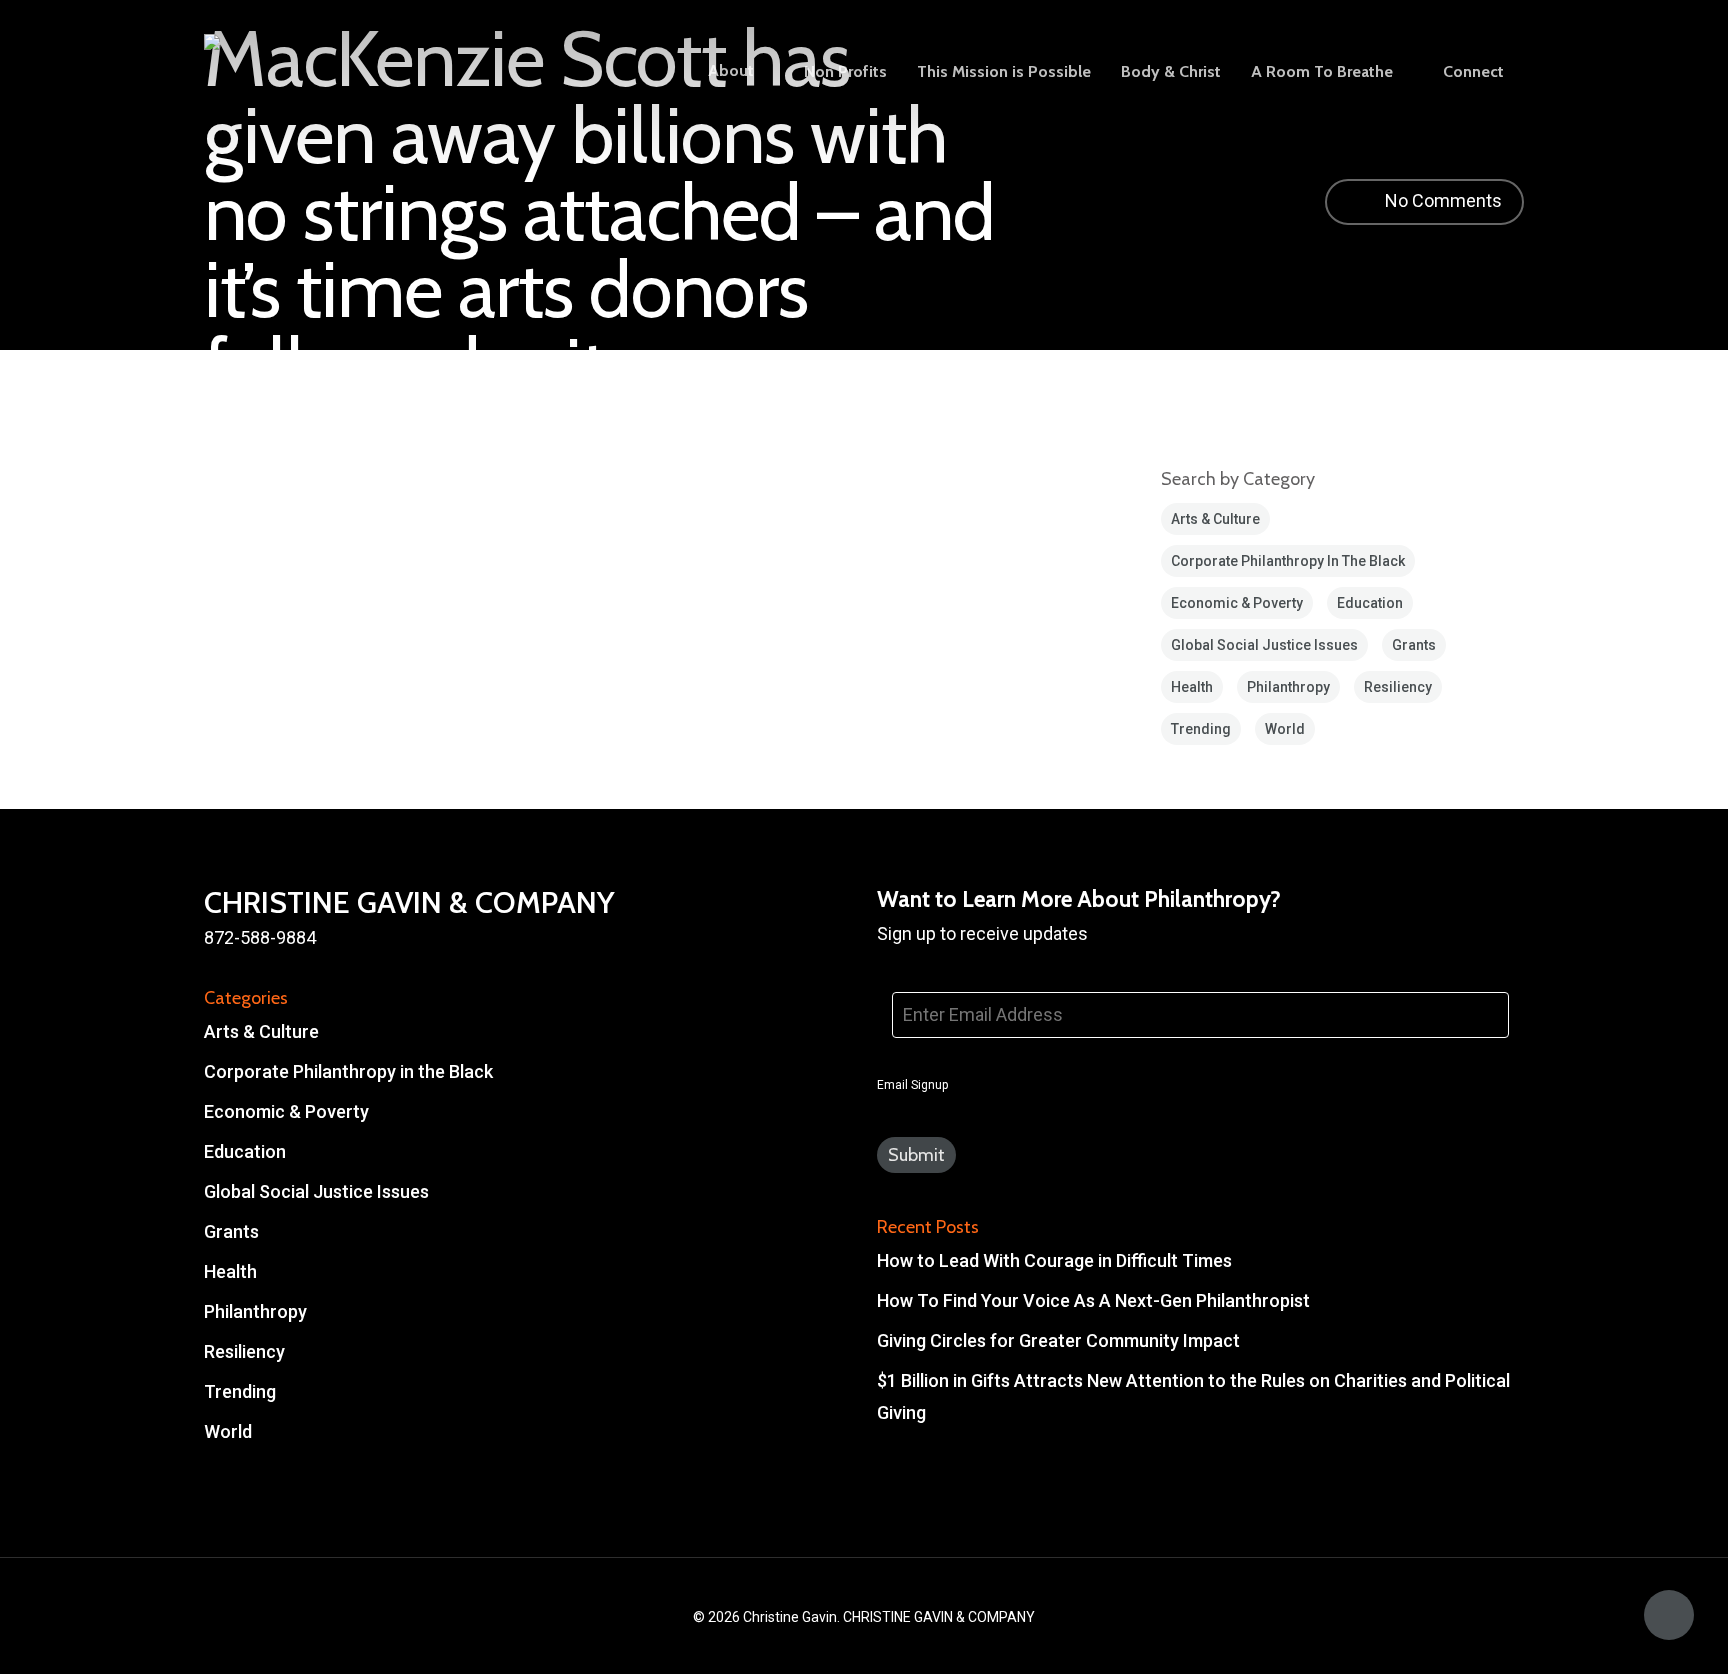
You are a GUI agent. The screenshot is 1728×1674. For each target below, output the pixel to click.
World (1285, 729)
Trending (1201, 729)
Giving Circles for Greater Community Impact (1058, 1340)
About (731, 71)
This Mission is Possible (1004, 72)
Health (1192, 687)
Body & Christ (1171, 72)
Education (1370, 603)
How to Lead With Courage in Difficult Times (1054, 1260)
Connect (1473, 72)
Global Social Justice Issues (1264, 645)
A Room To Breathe (1322, 72)
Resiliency (1398, 687)
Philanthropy (1288, 687)
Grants (1414, 645)
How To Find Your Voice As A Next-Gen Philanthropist (1093, 1300)
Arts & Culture (1215, 519)
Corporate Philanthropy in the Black (1288, 561)
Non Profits (845, 72)
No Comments (1441, 200)
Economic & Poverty (1237, 603)
